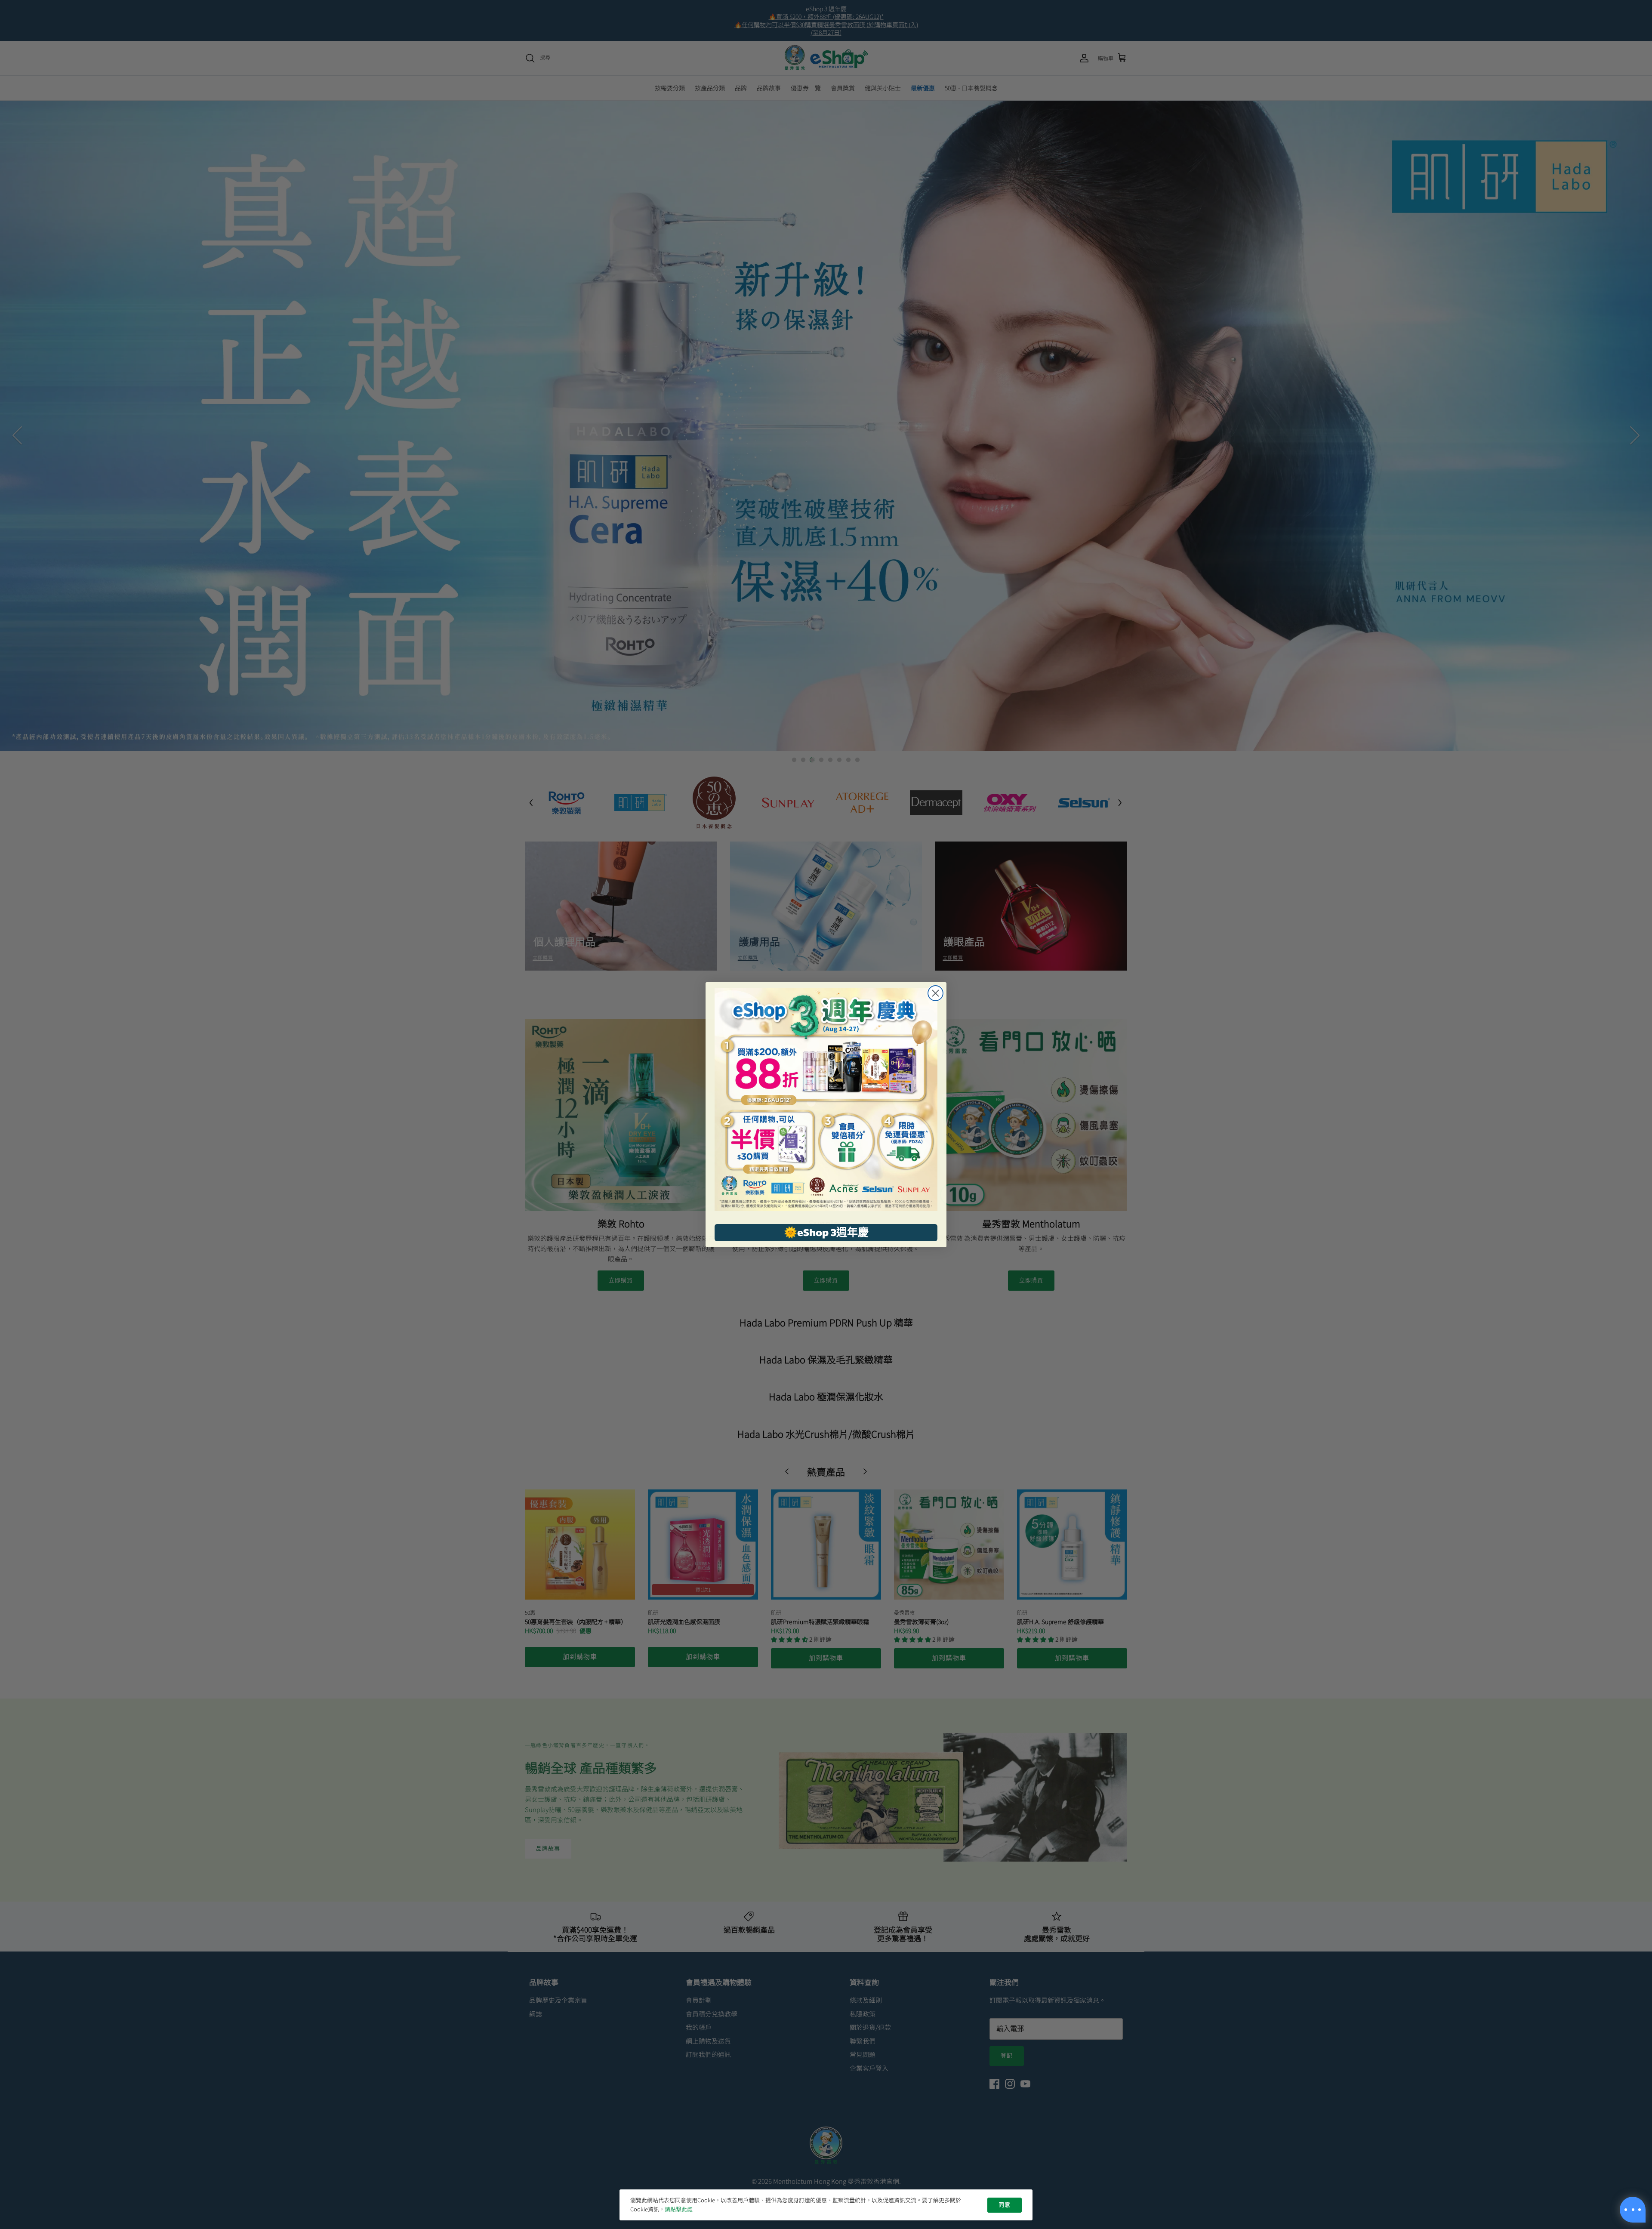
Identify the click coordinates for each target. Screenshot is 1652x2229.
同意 (1005, 2205)
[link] (826, 1100)
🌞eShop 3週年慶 (826, 1232)
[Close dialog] (935, 993)
